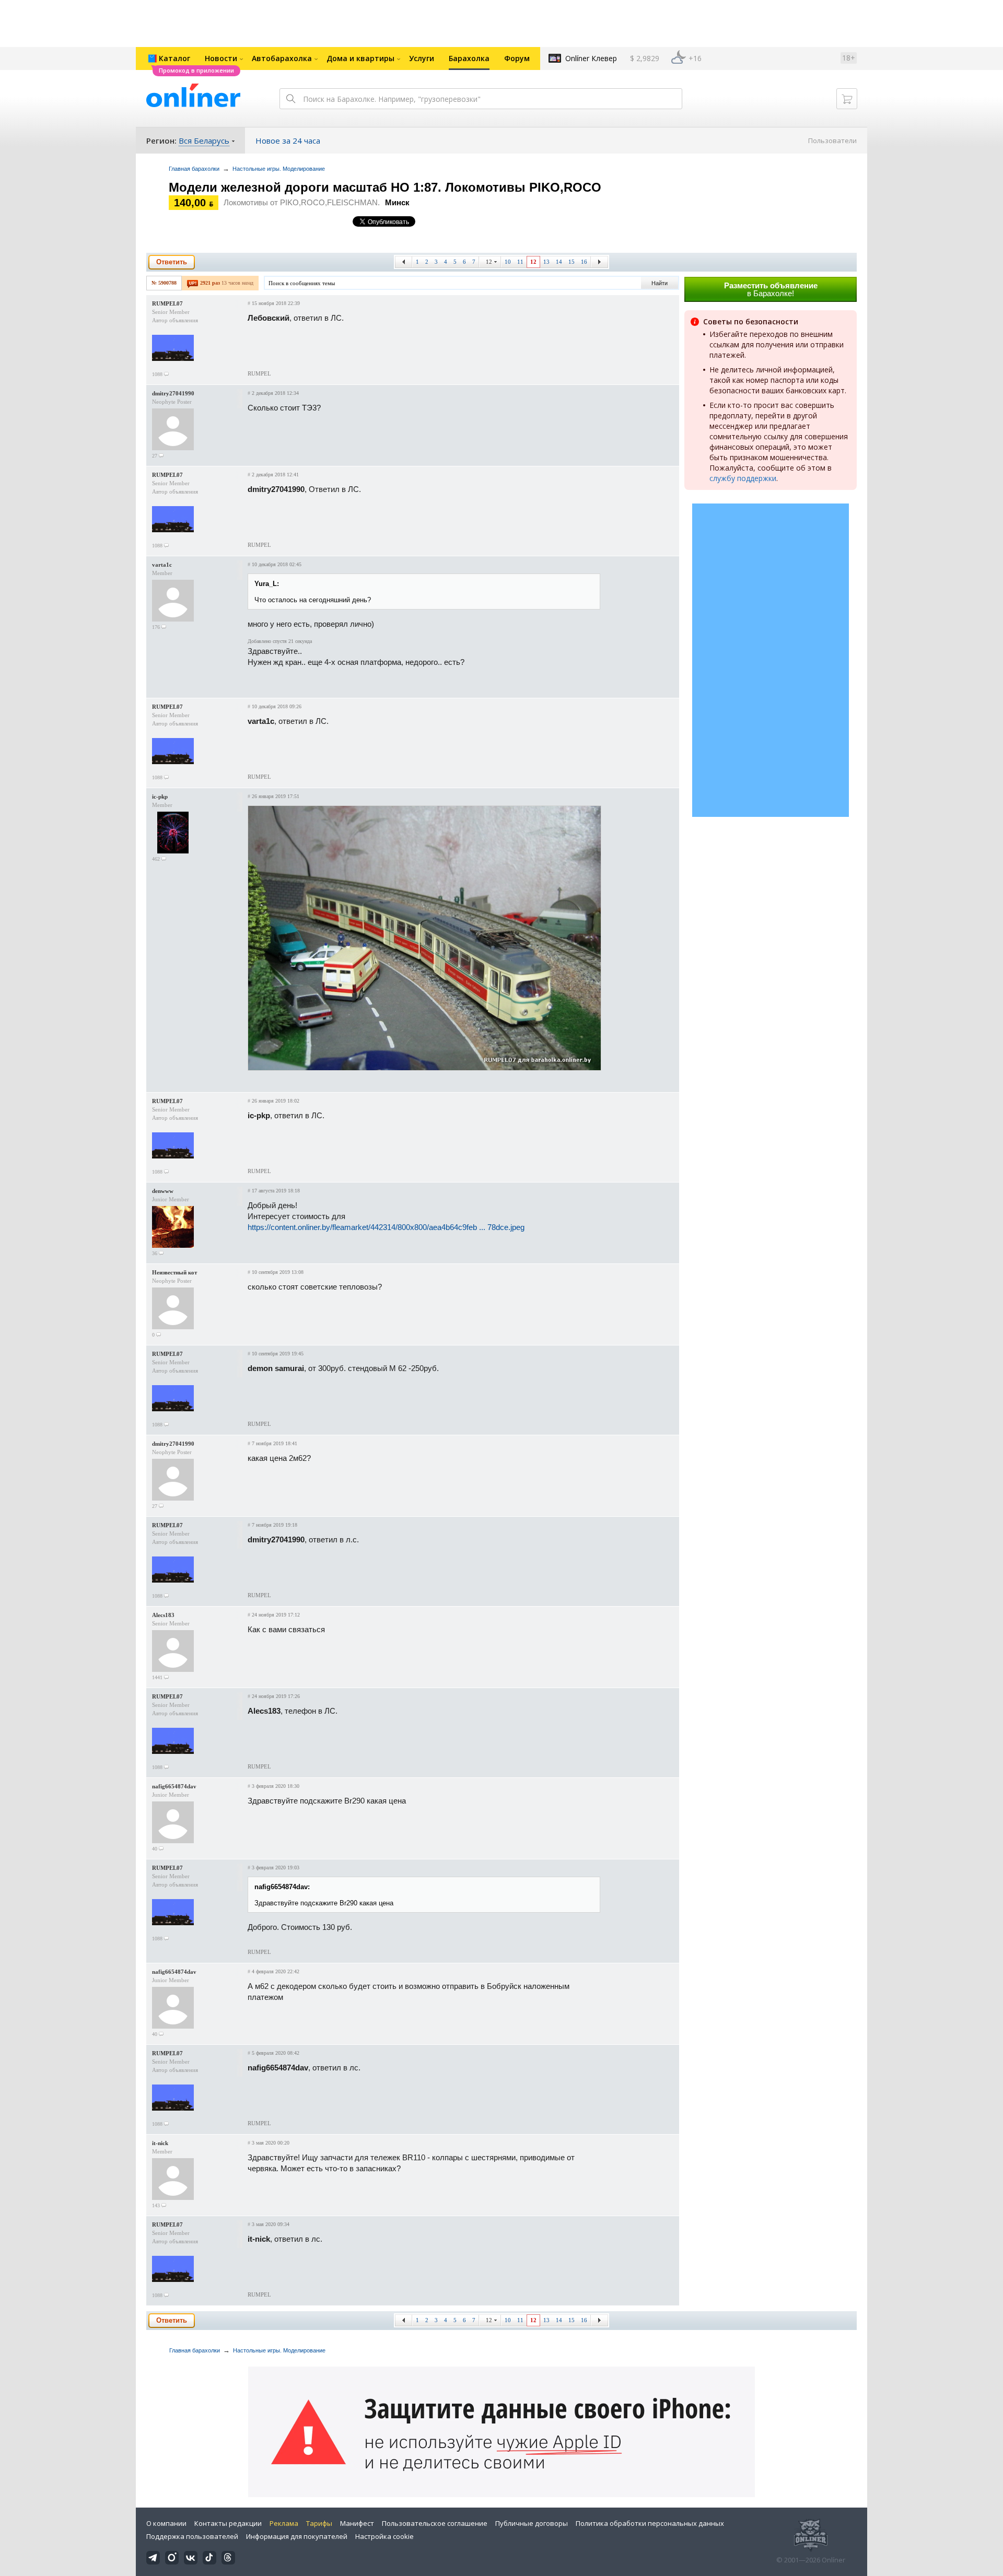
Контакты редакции (228, 2523)
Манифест (357, 2523)
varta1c (162, 565)
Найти (660, 283)
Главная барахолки (194, 169)
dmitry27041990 (173, 393)
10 (508, 262)
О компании (166, 2523)
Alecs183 (163, 1615)
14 (559, 262)
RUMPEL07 (167, 303)
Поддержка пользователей (192, 2536)
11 (520, 262)
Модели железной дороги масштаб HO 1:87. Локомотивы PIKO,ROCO (385, 187)
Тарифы (319, 2523)
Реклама (284, 2523)
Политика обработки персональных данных (650, 2523)
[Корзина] (847, 99)
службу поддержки (743, 478)
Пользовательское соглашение (435, 2523)
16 (584, 262)
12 (489, 262)
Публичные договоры (532, 2523)
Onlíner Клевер (591, 58)
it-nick (160, 2143)
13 (546, 262)
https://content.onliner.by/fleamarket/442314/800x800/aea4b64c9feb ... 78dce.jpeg (386, 1227)
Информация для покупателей (297, 2536)
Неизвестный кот (174, 1272)
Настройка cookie (384, 2536)
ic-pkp (160, 797)
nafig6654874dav (174, 1786)
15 (572, 262)
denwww (163, 1191)
